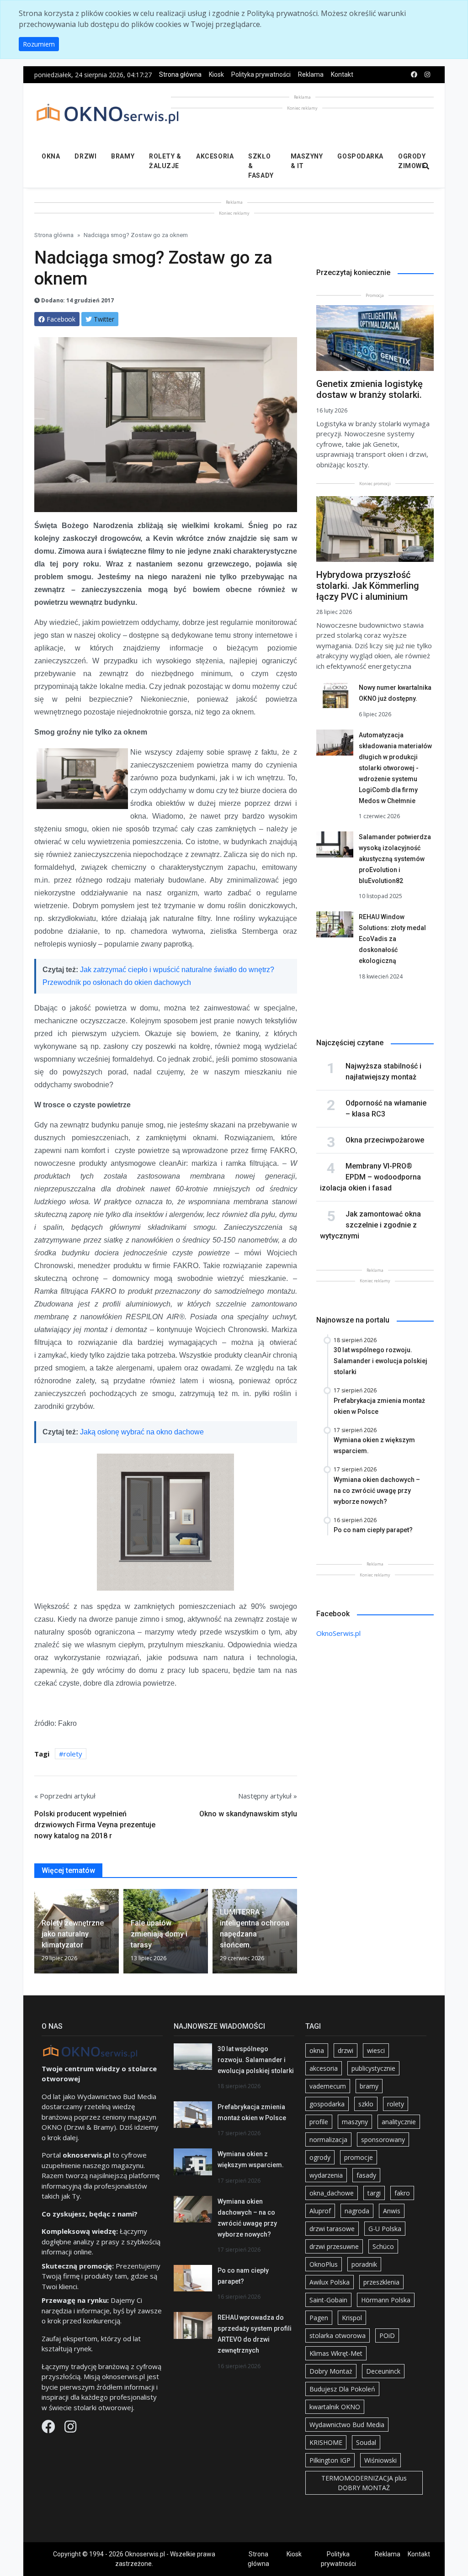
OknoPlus (324, 2264)
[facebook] (414, 75)
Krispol (352, 2318)
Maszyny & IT (307, 161)
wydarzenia (326, 2175)
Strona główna (180, 74)
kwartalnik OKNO (335, 2407)
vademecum (328, 2086)
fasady (366, 2175)
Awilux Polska (330, 2282)
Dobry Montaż (331, 2371)
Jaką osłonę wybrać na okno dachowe (142, 1432)
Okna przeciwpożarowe (385, 1140)
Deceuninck (383, 2371)
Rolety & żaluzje (165, 161)
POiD (387, 2335)
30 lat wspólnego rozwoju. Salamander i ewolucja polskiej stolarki (256, 2060)
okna (317, 2050)
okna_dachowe (332, 2193)
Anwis (392, 2211)
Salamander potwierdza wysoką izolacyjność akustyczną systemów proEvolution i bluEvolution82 (395, 859)
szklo (366, 2104)
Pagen (319, 2318)
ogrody (320, 2157)
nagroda (357, 2211)
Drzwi (85, 156)
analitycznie (399, 2122)
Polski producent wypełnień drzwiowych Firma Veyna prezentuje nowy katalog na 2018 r (95, 1825)
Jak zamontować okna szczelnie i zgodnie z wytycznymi (370, 1225)
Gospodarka (360, 156)
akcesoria (324, 2068)
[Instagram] (70, 2429)
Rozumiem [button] (39, 44)
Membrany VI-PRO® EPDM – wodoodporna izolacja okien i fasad (370, 1177)
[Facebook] (49, 2429)
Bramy (123, 156)
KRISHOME (326, 2442)
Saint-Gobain (328, 2300)
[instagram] (427, 75)
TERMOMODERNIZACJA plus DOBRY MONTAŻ (364, 2483)
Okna (51, 156)
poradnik (364, 2264)
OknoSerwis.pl (338, 1633)
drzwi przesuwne (334, 2246)
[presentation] (38, 1935)
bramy (369, 2086)
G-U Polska (385, 2229)
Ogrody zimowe (412, 161)
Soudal (366, 2442)
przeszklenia (381, 2282)
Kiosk (216, 74)
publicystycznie (373, 2068)
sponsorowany (383, 2140)
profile (319, 2122)
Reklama (311, 74)
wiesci (376, 2050)
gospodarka (327, 2104)
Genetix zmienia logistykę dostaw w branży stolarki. (370, 389)
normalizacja (328, 2140)
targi (374, 2193)
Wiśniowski (380, 2460)
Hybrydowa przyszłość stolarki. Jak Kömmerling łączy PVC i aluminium (368, 586)
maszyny (355, 2122)
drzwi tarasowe (332, 2229)
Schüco (383, 2246)
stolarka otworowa (338, 2335)
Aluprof (320, 2211)
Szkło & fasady (261, 166)
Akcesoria (215, 156)
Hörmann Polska (386, 2300)
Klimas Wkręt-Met (336, 2353)
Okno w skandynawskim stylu (248, 1814)
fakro (402, 2193)
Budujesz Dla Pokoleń (342, 2389)
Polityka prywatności (261, 74)
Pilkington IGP (330, 2460)
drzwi (346, 2050)
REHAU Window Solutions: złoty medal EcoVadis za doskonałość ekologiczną (392, 939)
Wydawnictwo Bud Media (347, 2425)
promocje (359, 2157)
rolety (73, 1754)
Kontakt (342, 74)
